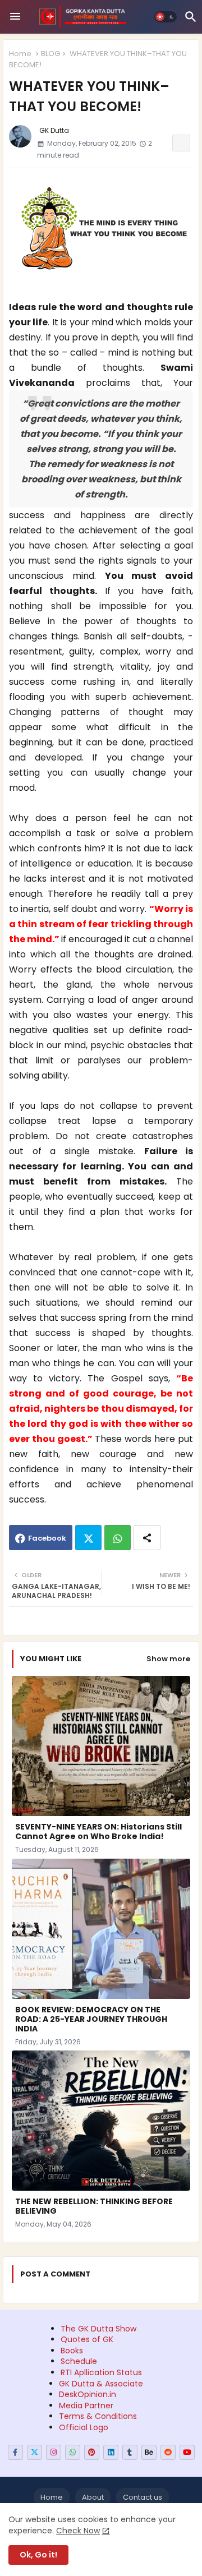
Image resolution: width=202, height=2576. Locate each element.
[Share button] (147, 1538)
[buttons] (15, 2452)
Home (20, 54)
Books (72, 2351)
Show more (168, 1659)
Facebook (47, 1538)
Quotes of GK (87, 2339)
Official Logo (84, 2427)
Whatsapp (118, 1538)
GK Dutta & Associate (101, 2384)
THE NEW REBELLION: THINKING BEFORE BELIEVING (94, 2206)
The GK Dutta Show (98, 2329)
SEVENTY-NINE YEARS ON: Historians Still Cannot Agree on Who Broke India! (98, 1832)
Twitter (88, 1538)
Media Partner (86, 2406)
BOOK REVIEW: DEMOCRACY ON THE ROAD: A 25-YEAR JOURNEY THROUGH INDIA (91, 2019)
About (93, 2497)
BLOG (50, 54)
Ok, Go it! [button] (38, 2555)
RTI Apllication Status (101, 2372)
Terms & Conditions (98, 2416)
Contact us (143, 2497)
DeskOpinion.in (88, 2394)
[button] (166, 17)
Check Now (78, 2531)
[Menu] (15, 17)
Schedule (79, 2361)
